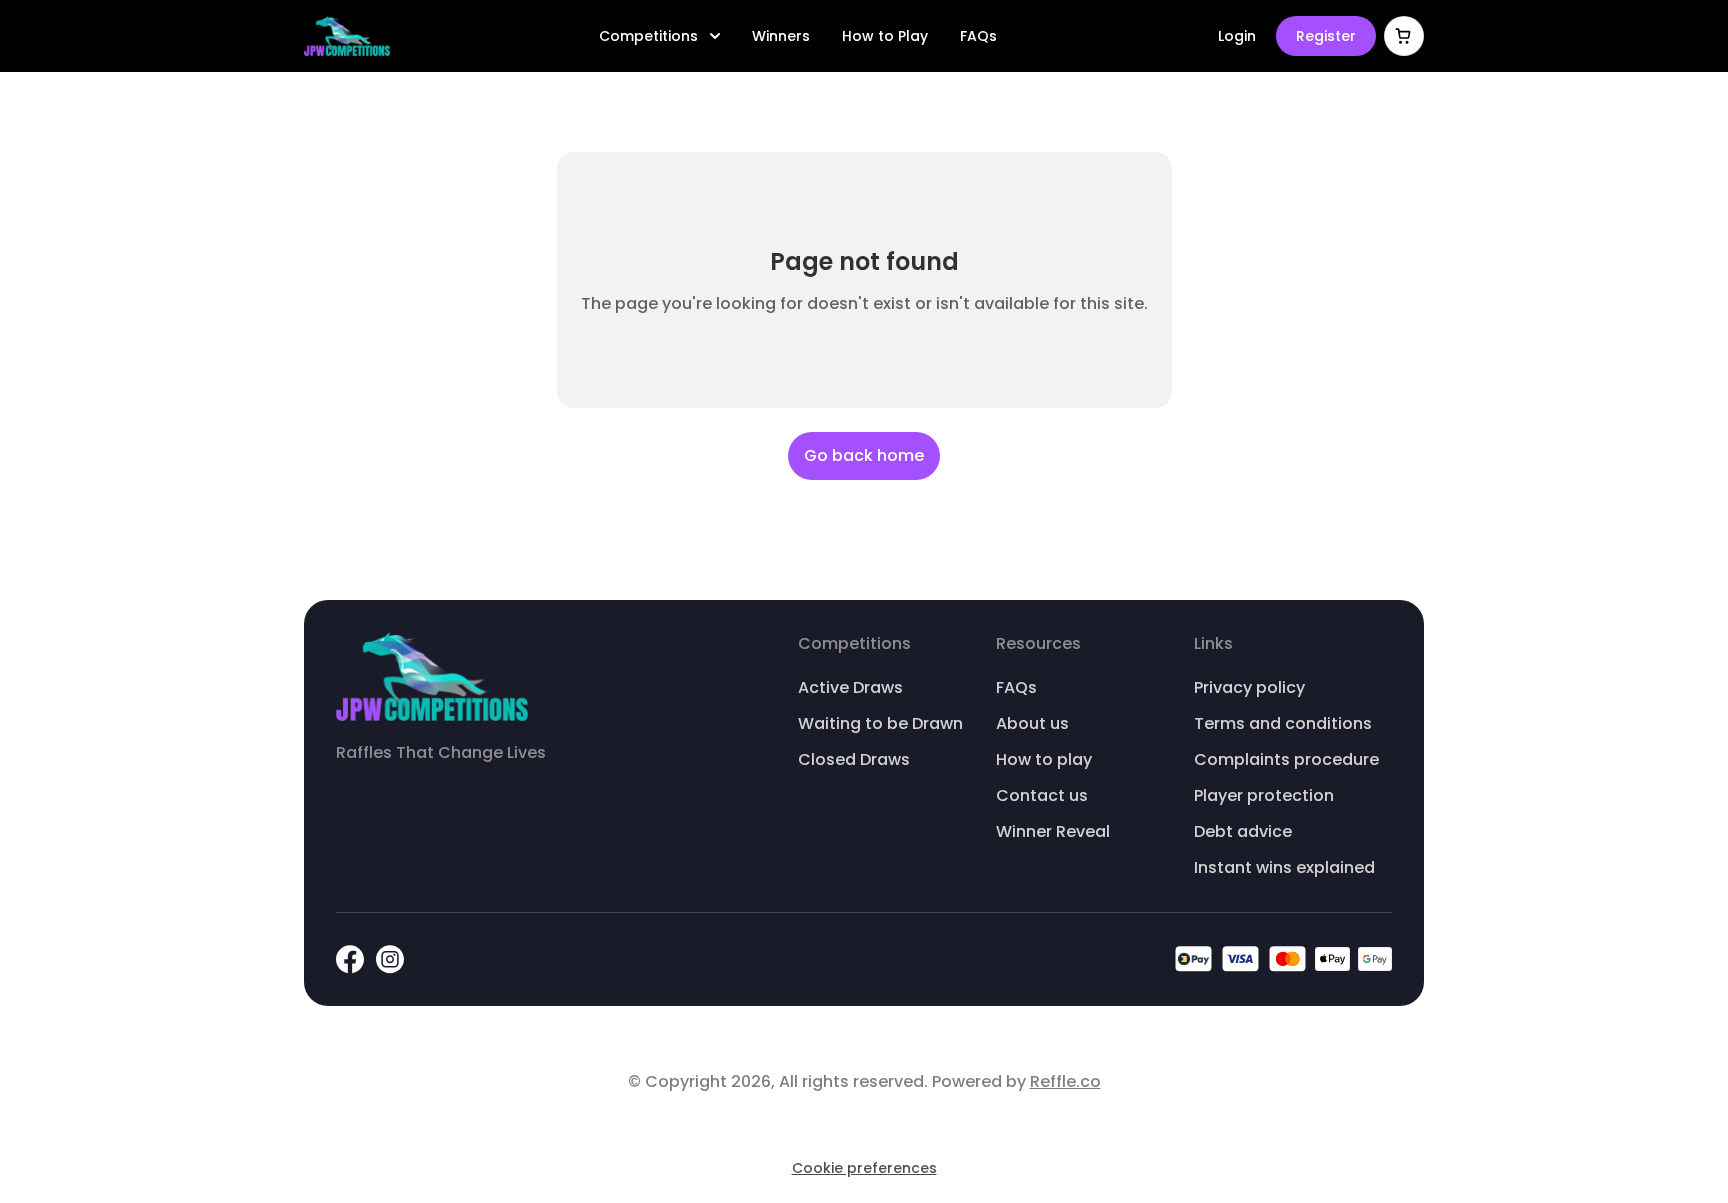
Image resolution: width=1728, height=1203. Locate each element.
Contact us (1042, 795)
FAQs (978, 36)
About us (1032, 723)
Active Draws (850, 687)
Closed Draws (854, 759)
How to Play (885, 36)
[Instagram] (390, 959)
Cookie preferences (864, 1168)
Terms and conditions (1283, 723)
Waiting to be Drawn (880, 723)
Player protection (1264, 795)
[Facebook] (350, 959)
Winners (781, 36)
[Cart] (1404, 36)
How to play (1044, 759)
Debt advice (1243, 831)
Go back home (864, 455)
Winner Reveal (1053, 831)
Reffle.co (1065, 1081)
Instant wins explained (1284, 867)
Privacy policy (1249, 687)
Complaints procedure (1286, 759)
